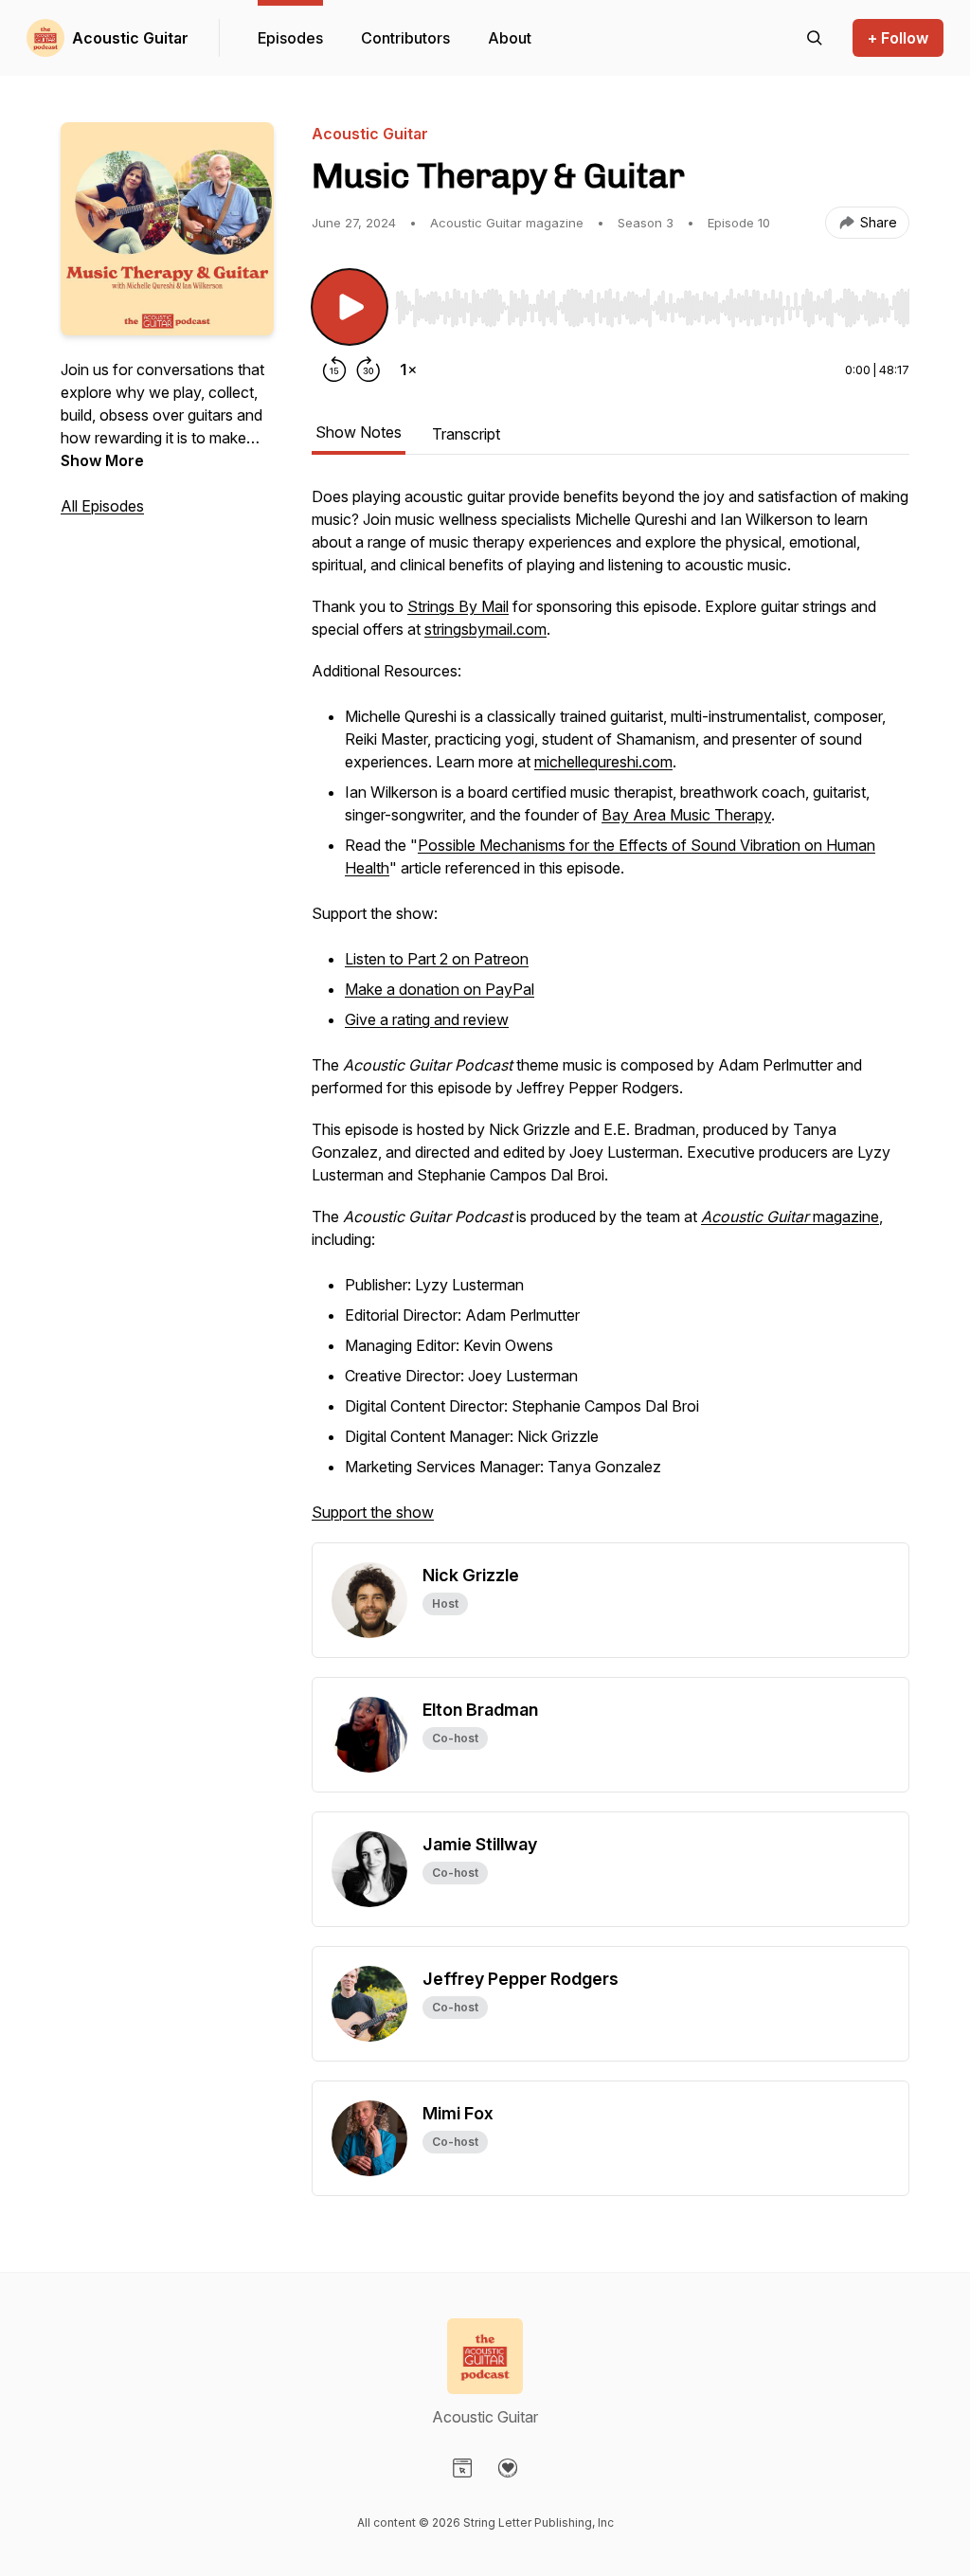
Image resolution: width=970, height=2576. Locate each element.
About (510, 38)
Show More (102, 460)
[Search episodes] (815, 38)
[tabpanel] (611, 1014)
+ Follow (898, 38)
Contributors (405, 38)
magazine (790, 1216)
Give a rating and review (427, 1019)
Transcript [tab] (466, 434)
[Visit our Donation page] (508, 2468)
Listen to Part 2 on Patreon (437, 959)
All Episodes (102, 506)
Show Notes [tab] (359, 432)
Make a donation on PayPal (440, 989)
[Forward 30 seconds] (368, 369)
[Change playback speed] (408, 369)
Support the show (373, 1512)
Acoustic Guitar (130, 38)
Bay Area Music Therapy (686, 815)
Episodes (290, 38)
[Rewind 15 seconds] (334, 369)
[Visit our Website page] (462, 2468)
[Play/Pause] (350, 307)
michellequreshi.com (603, 762)
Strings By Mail (458, 606)
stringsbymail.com (485, 629)
